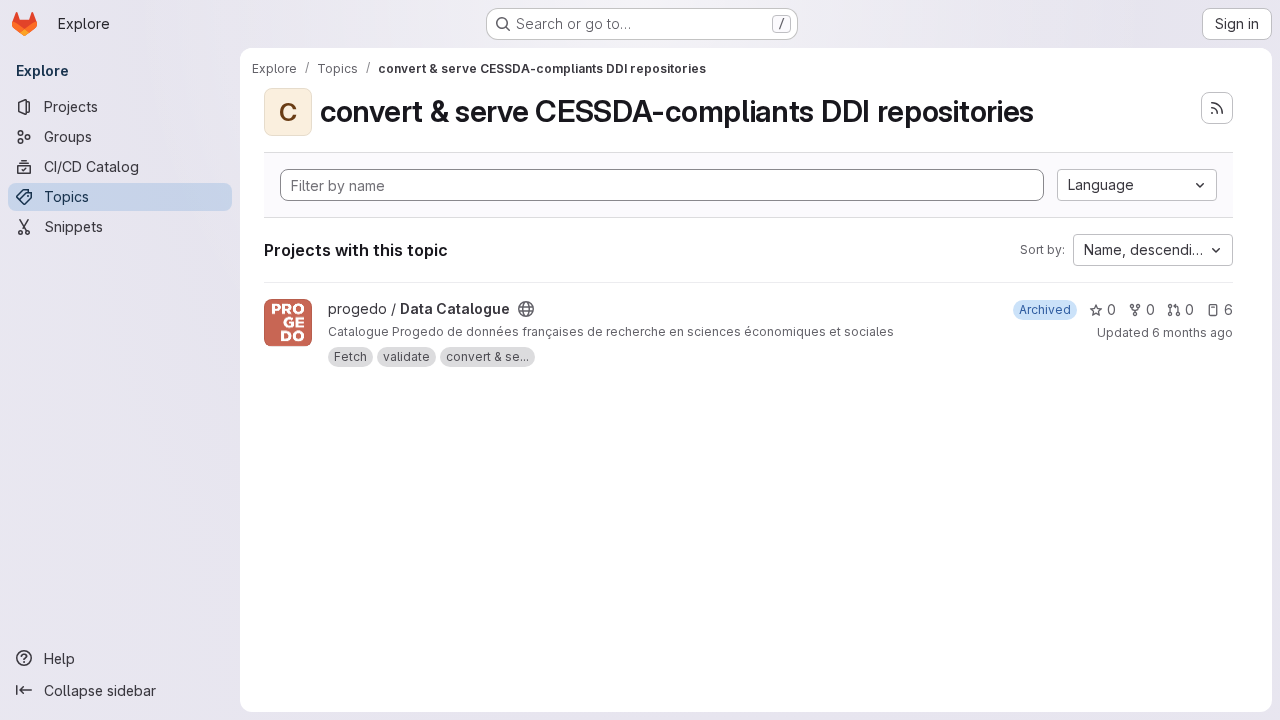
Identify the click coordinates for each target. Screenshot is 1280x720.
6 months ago (1192, 332)
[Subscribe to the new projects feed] (1217, 108)
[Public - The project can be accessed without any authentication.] (526, 309)
